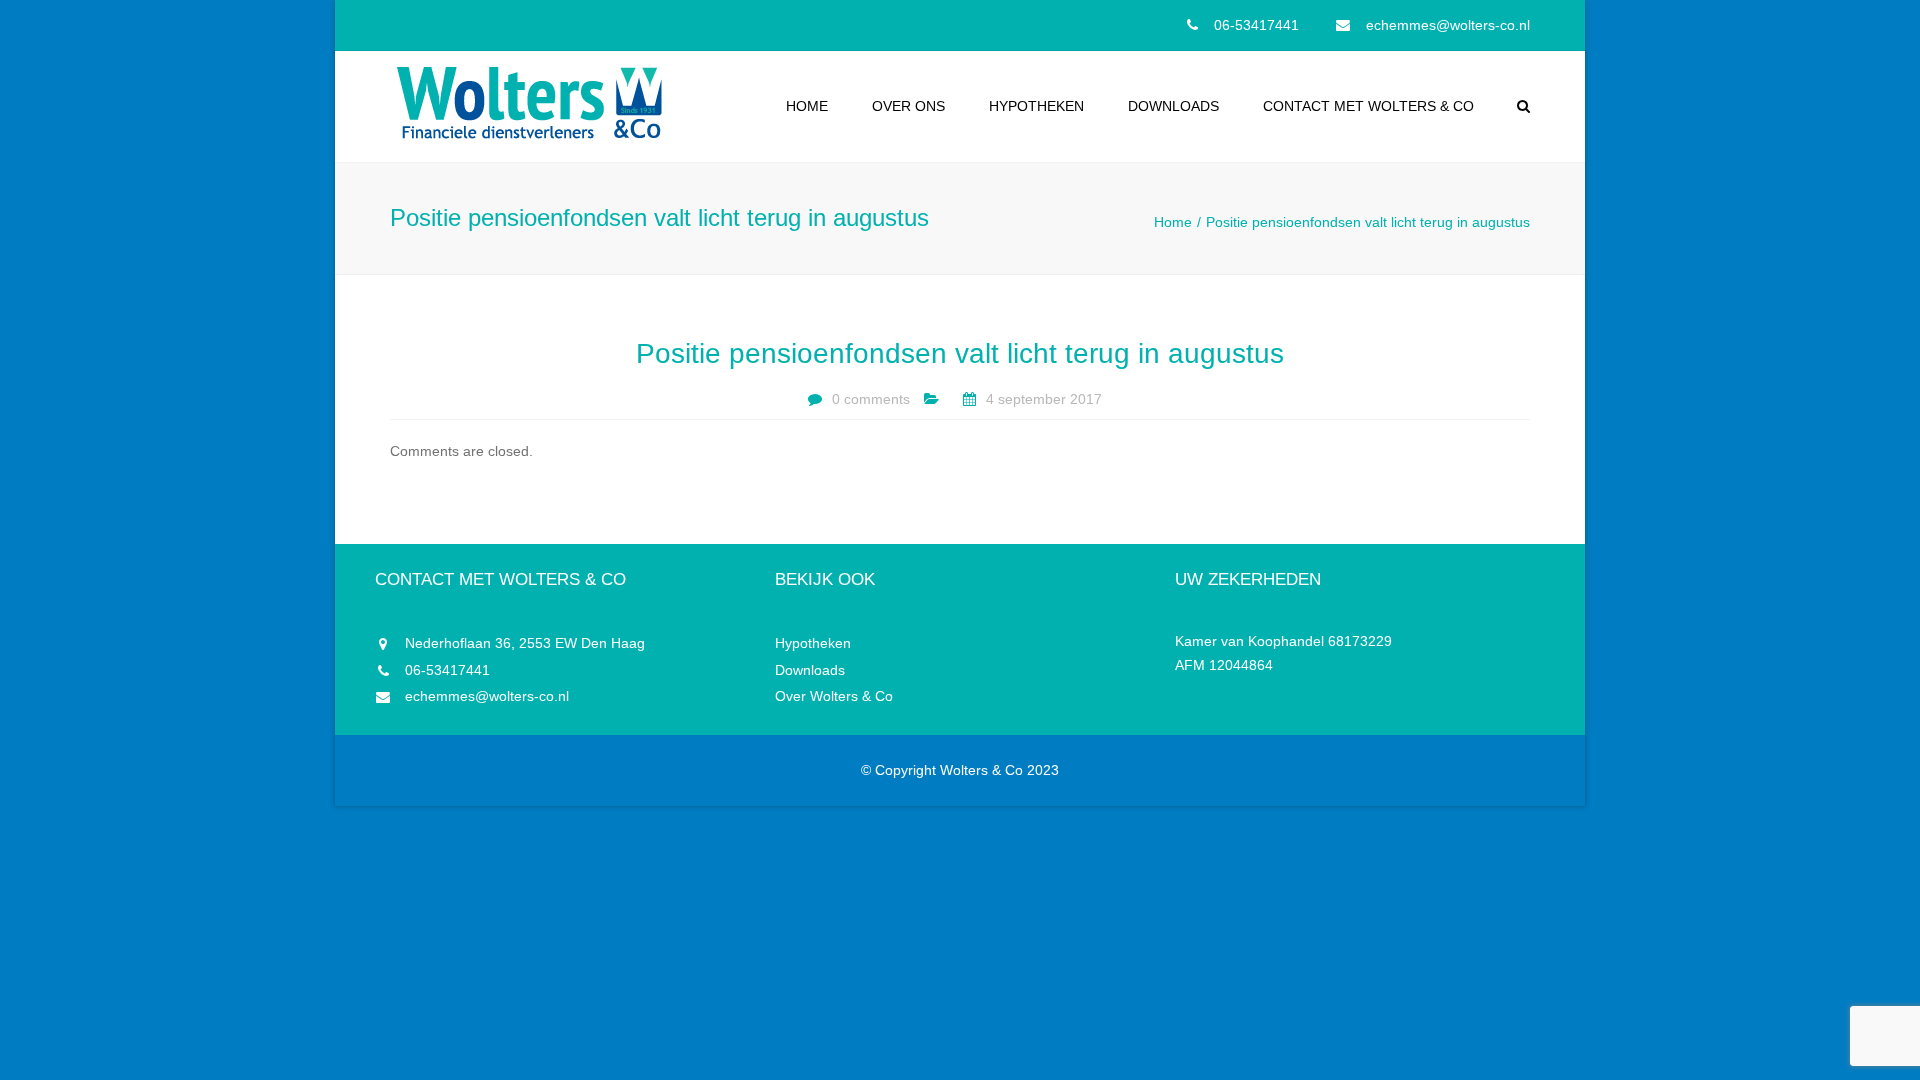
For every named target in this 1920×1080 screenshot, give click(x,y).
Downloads (1173, 106)
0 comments (871, 399)
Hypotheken (1036, 106)
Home (807, 106)
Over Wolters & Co (834, 696)
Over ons (908, 106)
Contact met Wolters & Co (1368, 106)
